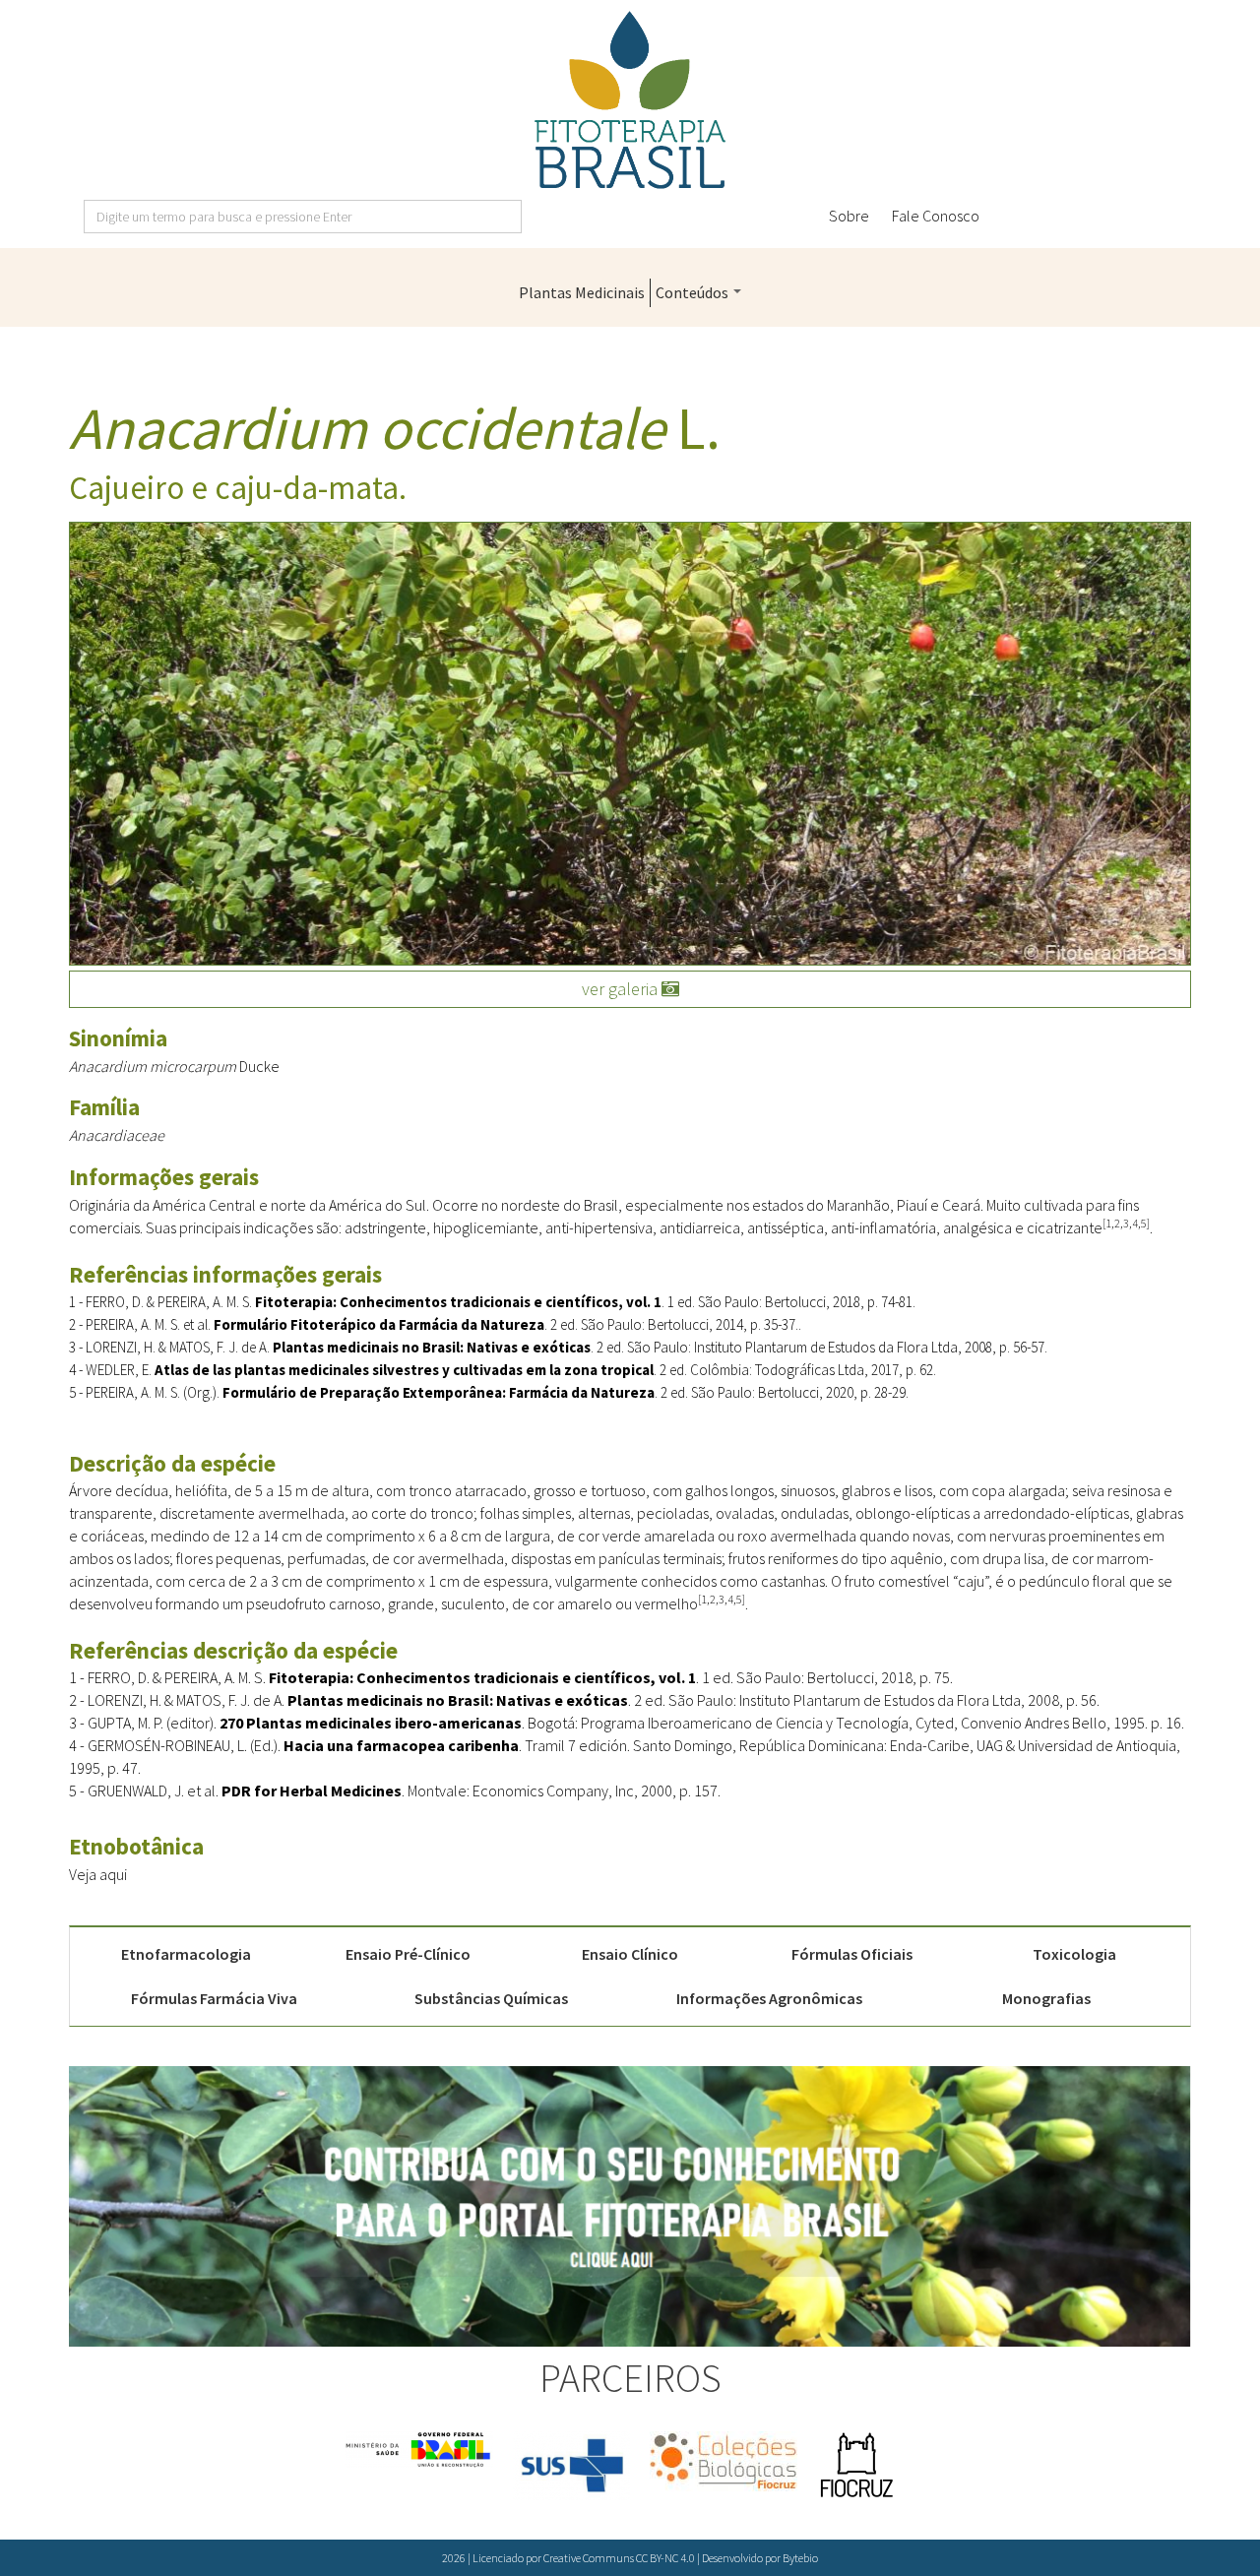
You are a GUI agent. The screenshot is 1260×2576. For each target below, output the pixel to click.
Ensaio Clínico (630, 1954)
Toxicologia (1074, 1954)
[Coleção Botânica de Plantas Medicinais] (724, 2461)
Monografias (1046, 1998)
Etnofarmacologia (186, 1954)
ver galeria (622, 989)
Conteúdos (693, 292)
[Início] (630, 100)
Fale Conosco (936, 216)
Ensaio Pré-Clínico (408, 1954)
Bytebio (800, 2558)
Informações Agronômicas (769, 1998)
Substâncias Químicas (491, 1998)
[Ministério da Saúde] (419, 2450)
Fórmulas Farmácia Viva (214, 1998)
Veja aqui (98, 1874)
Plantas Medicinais (582, 292)
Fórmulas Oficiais (852, 1954)
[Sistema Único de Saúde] (571, 2466)
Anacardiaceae (117, 1135)
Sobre (849, 216)
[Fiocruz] (856, 2466)
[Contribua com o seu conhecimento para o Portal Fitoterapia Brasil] (630, 2206)
